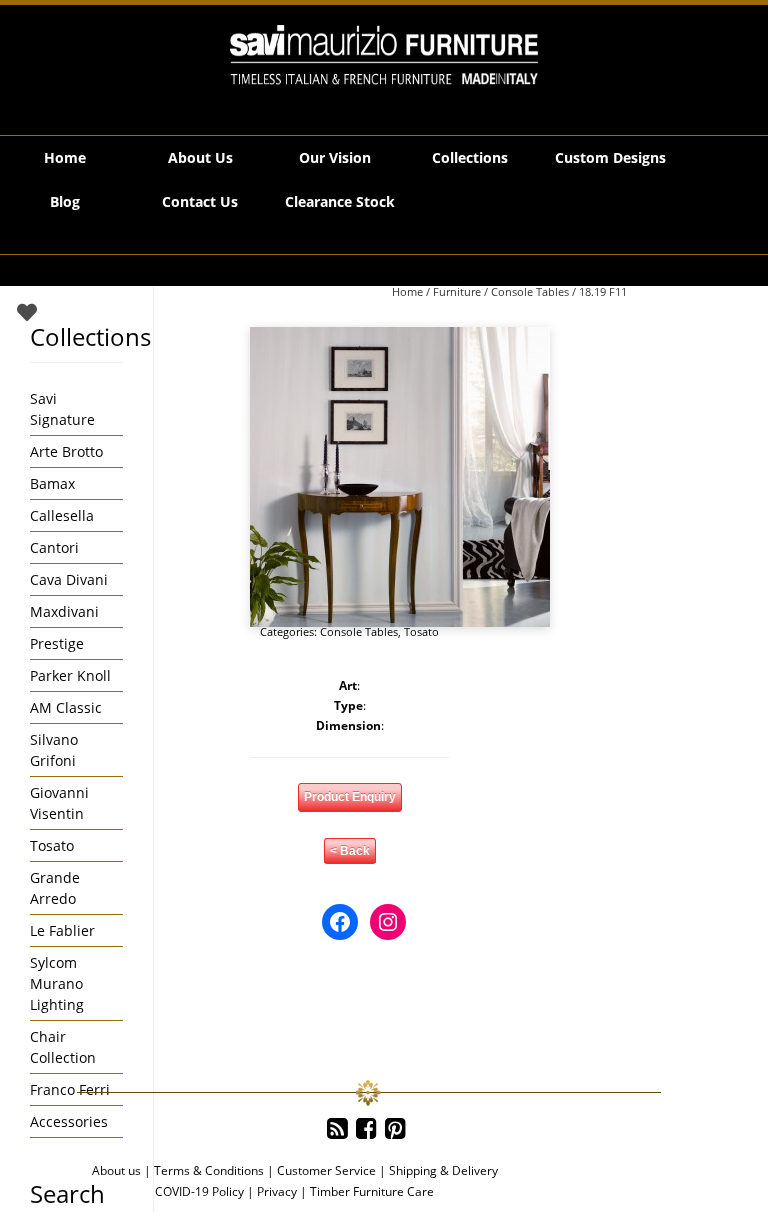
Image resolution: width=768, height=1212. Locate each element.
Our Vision (335, 157)
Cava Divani (69, 579)
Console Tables (530, 291)
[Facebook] (366, 1129)
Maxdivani (64, 611)
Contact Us (200, 201)
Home (65, 157)
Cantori (54, 547)
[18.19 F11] (400, 477)
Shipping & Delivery (443, 1170)
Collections (470, 157)
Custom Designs (610, 157)
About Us (200, 157)
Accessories (69, 1121)
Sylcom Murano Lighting (57, 983)
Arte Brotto (66, 451)
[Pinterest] (395, 1129)
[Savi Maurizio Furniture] (383, 55)
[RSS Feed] (337, 1129)
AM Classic (66, 707)
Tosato (421, 631)
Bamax (52, 483)
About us (116, 1170)
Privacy (277, 1191)
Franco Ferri (70, 1089)
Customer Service (326, 1170)
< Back (350, 851)
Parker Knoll (70, 675)
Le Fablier (62, 930)
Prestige (57, 643)
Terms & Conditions (209, 1170)
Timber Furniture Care (372, 1191)
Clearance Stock (340, 201)
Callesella (62, 515)
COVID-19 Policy (199, 1191)
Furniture (457, 291)
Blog (65, 201)
